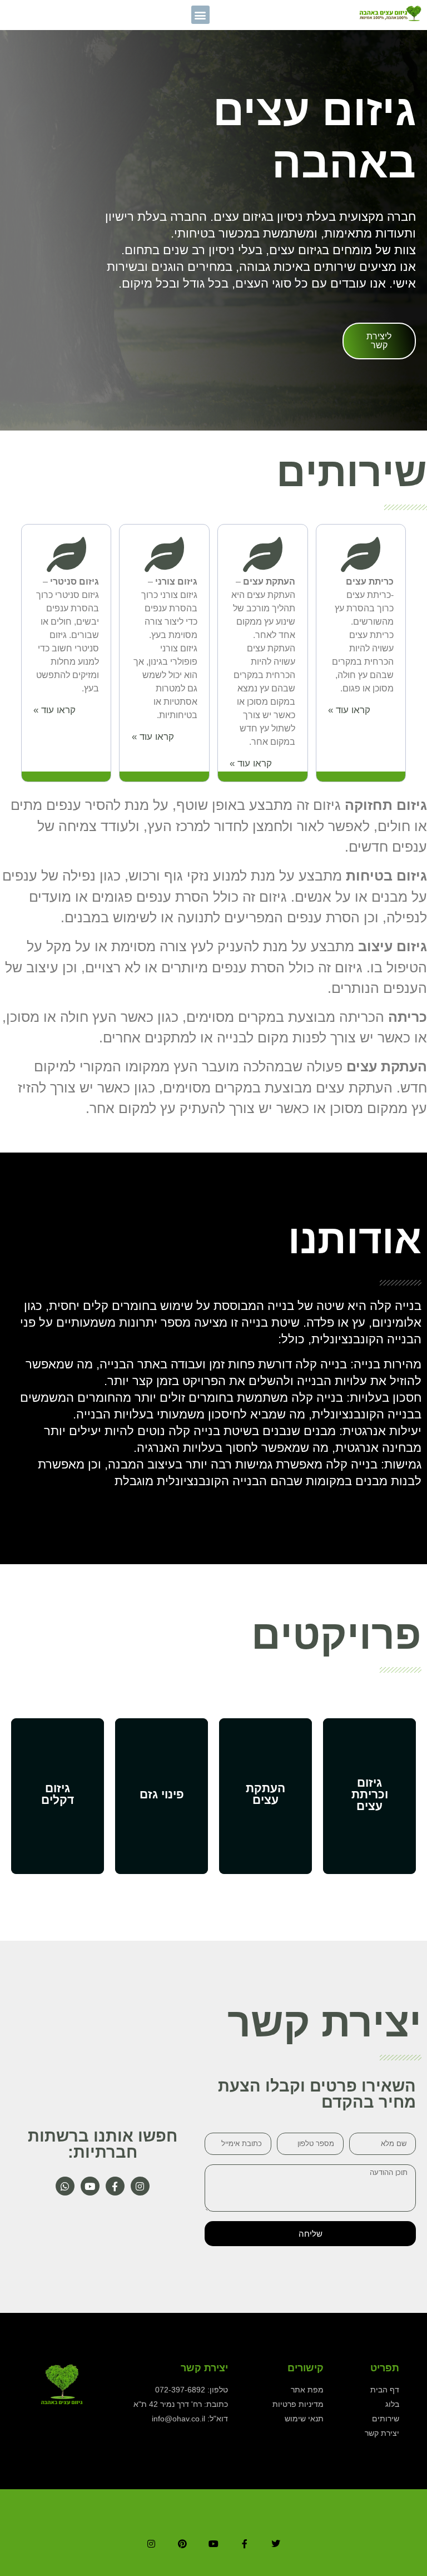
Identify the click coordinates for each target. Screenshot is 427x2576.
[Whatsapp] (65, 2186)
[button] (200, 15)
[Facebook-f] (115, 2186)
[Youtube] (90, 2186)
